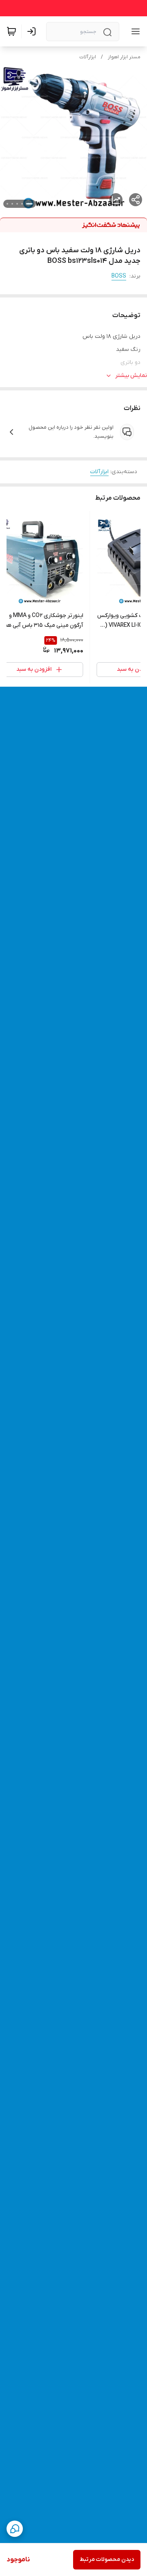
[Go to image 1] (29, 204)
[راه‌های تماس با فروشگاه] (15, 2529)
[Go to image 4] (12, 204)
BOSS (119, 276)
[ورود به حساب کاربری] (33, 31)
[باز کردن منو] (134, 31)
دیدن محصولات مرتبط (107, 2559)
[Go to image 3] (17, 204)
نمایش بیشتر (131, 376)
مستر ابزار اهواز (124, 57)
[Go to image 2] (22, 204)
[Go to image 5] (7, 204)
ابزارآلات (88, 57)
